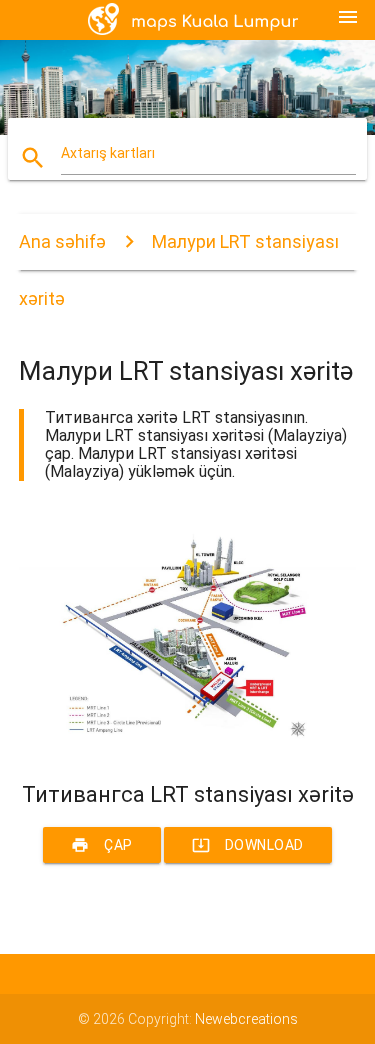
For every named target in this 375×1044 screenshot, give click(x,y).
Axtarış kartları (108, 153)
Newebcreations (246, 1019)
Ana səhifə (62, 241)
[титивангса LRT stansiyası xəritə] (188, 747)
